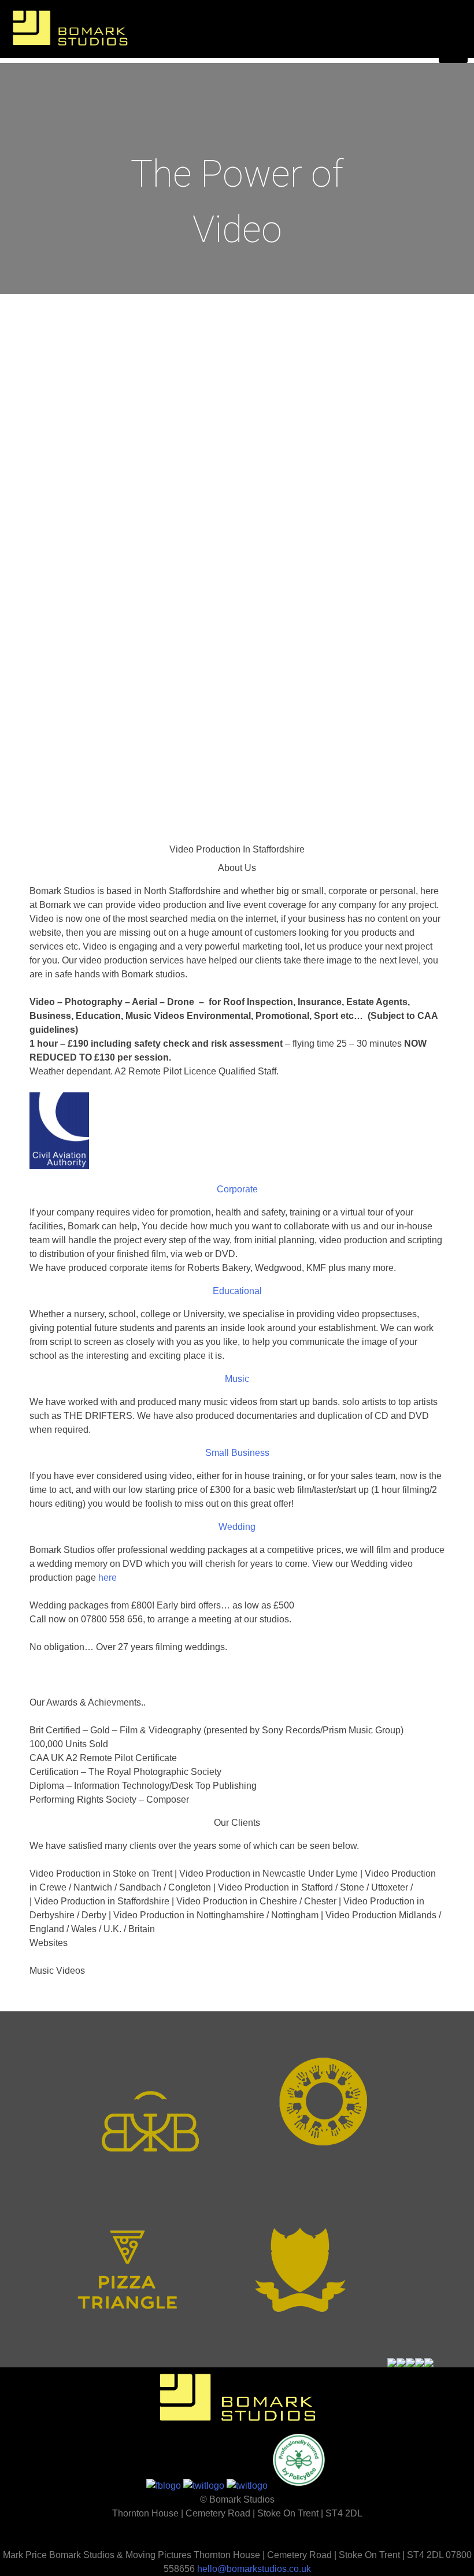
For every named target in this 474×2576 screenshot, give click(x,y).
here (108, 1578)
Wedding (237, 1527)
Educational (237, 1291)
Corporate (237, 1189)
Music (237, 1379)
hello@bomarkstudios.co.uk (254, 2569)
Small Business (237, 1453)
